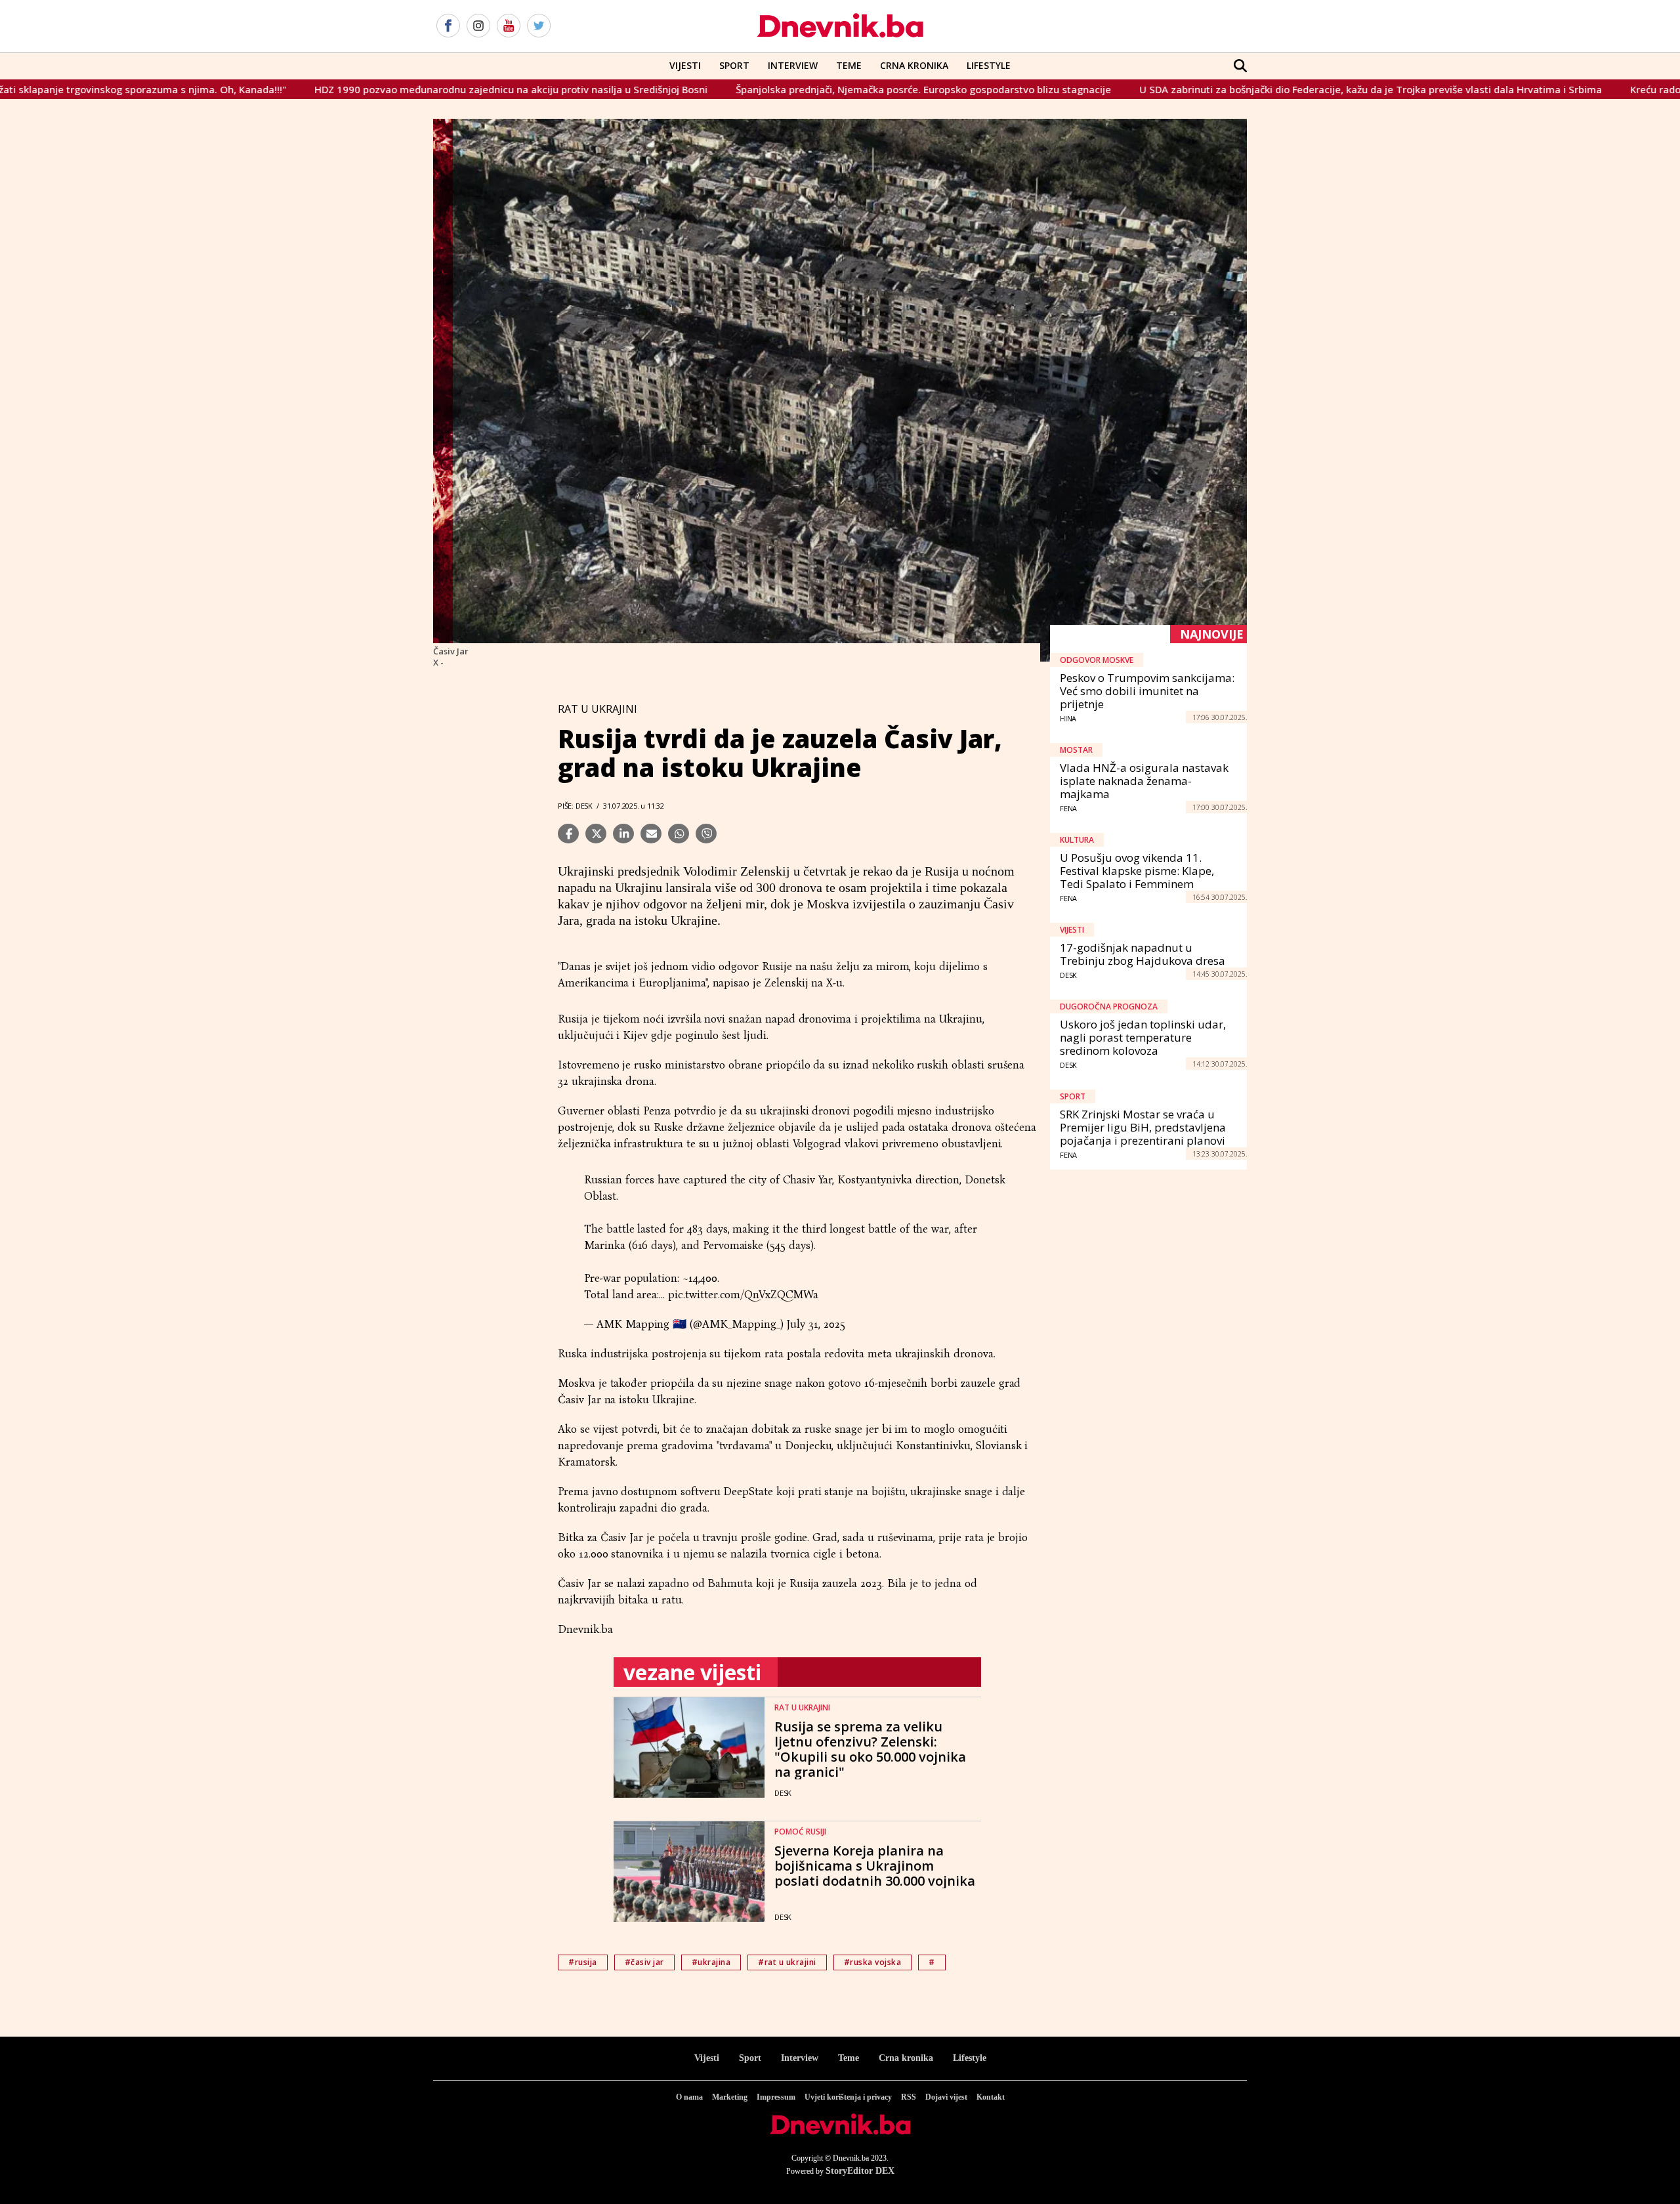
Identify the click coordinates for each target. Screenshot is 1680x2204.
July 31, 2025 (815, 1324)
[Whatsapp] (679, 834)
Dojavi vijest (946, 2097)
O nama (689, 2097)
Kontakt (991, 2097)
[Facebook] (448, 26)
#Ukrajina (711, 1962)
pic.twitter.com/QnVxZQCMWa (743, 1295)
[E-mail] (651, 834)
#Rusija (583, 1962)
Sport (734, 65)
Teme (849, 65)
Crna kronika (906, 2058)
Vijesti (685, 65)
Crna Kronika (914, 65)
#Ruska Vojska (873, 1962)
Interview (793, 65)
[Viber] (706, 834)
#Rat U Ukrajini (787, 1962)
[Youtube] (509, 26)
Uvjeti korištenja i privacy (848, 2097)
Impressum (776, 2097)
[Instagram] (478, 26)
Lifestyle (989, 65)
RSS (909, 2097)
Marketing (730, 2097)
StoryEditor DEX (860, 2171)
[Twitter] (539, 26)
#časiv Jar (644, 1962)
